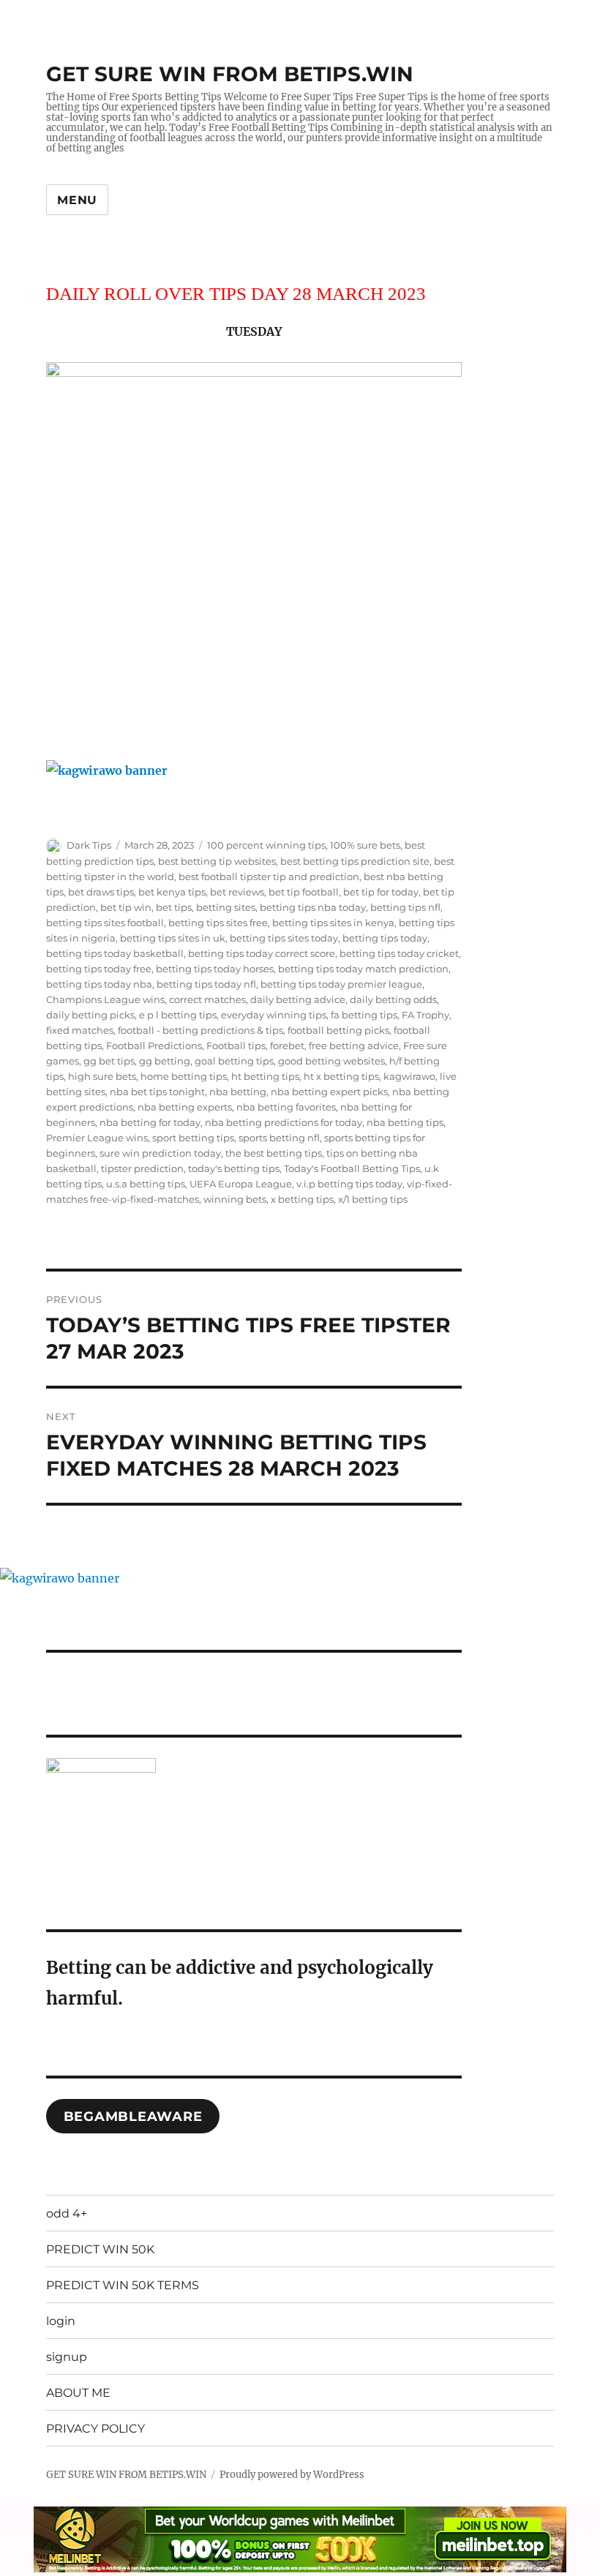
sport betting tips (193, 1138)
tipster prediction (142, 1168)
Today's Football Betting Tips (352, 1168)
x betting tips (302, 1199)
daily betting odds (393, 999)
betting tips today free (99, 969)
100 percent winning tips (266, 845)
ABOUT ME (78, 2393)
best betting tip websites (217, 861)
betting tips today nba (99, 984)
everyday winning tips (274, 1015)
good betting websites (331, 1061)
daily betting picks (90, 1015)
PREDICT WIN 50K (100, 2249)
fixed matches (80, 1030)
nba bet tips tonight (157, 1092)
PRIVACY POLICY (95, 2429)
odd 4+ (67, 2213)
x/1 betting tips (373, 1199)
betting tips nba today (313, 907)
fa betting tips (364, 1015)
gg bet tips (109, 1061)
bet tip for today (381, 892)
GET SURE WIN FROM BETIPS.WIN (230, 74)
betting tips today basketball (115, 953)
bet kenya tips (172, 892)
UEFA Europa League (241, 1184)
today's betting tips (234, 1168)
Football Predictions (154, 1045)
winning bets (235, 1199)
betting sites (226, 907)
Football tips (236, 1045)
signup (67, 2357)
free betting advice (354, 1045)
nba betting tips (405, 1122)
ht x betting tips (341, 1076)
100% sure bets (365, 845)
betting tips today (385, 938)
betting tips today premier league (341, 984)
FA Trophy (425, 1015)
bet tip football (304, 892)
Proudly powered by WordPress (292, 2475)
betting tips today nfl (206, 984)
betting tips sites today (284, 938)
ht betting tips (265, 1076)
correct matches (207, 999)
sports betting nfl (279, 1138)
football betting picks (338, 1030)
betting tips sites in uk (173, 938)
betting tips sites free (218, 923)
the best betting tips (274, 1153)
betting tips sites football (105, 923)
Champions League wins (105, 999)
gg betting (165, 1061)
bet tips (174, 907)
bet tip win (126, 907)
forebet (287, 1045)
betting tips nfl (405, 907)
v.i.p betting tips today (349, 1184)
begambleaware (133, 2117)
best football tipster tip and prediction (269, 876)
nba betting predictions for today (284, 1122)
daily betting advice (298, 999)
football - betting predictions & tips (200, 1030)
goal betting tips (234, 1061)
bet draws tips (101, 892)
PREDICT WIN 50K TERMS (123, 2285)
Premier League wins (97, 1138)
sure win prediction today (160, 1153)
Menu (77, 200)
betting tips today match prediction (363, 969)
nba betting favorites (286, 1107)
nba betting (238, 1092)
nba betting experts (185, 1107)
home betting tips (184, 1076)
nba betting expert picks (329, 1092)
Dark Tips (89, 845)
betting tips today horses (215, 969)
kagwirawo (409, 1076)
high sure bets (102, 1076)
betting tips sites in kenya (333, 923)
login (61, 2321)
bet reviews (237, 892)
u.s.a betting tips (146, 1184)
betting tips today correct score (262, 953)
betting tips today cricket (399, 953)
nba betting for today (150, 1122)
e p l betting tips (178, 1015)
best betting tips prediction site (355, 861)
